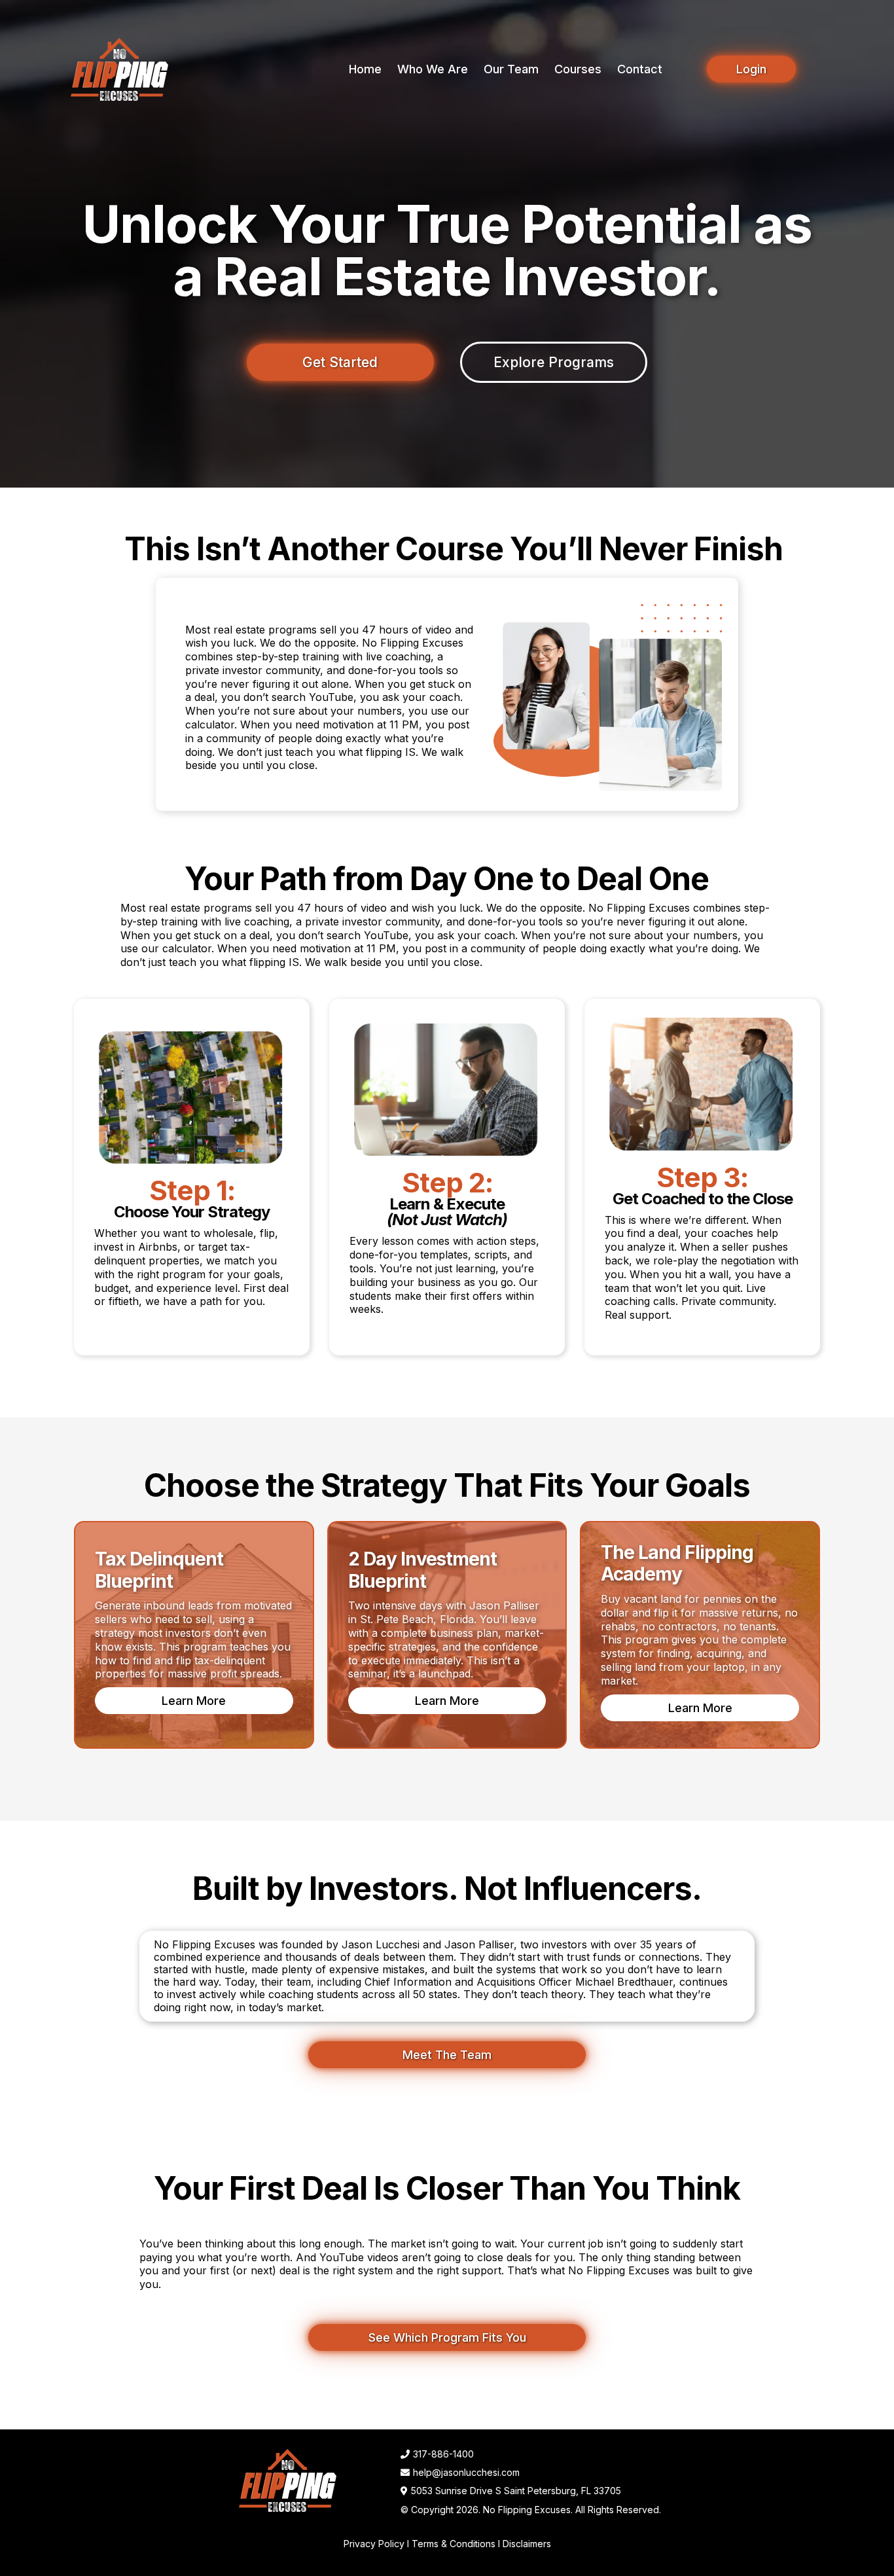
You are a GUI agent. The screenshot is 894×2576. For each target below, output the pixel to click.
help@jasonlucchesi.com (466, 2472)
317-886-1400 (443, 2454)
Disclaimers (527, 2544)
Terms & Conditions (454, 2544)
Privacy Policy (374, 2544)
